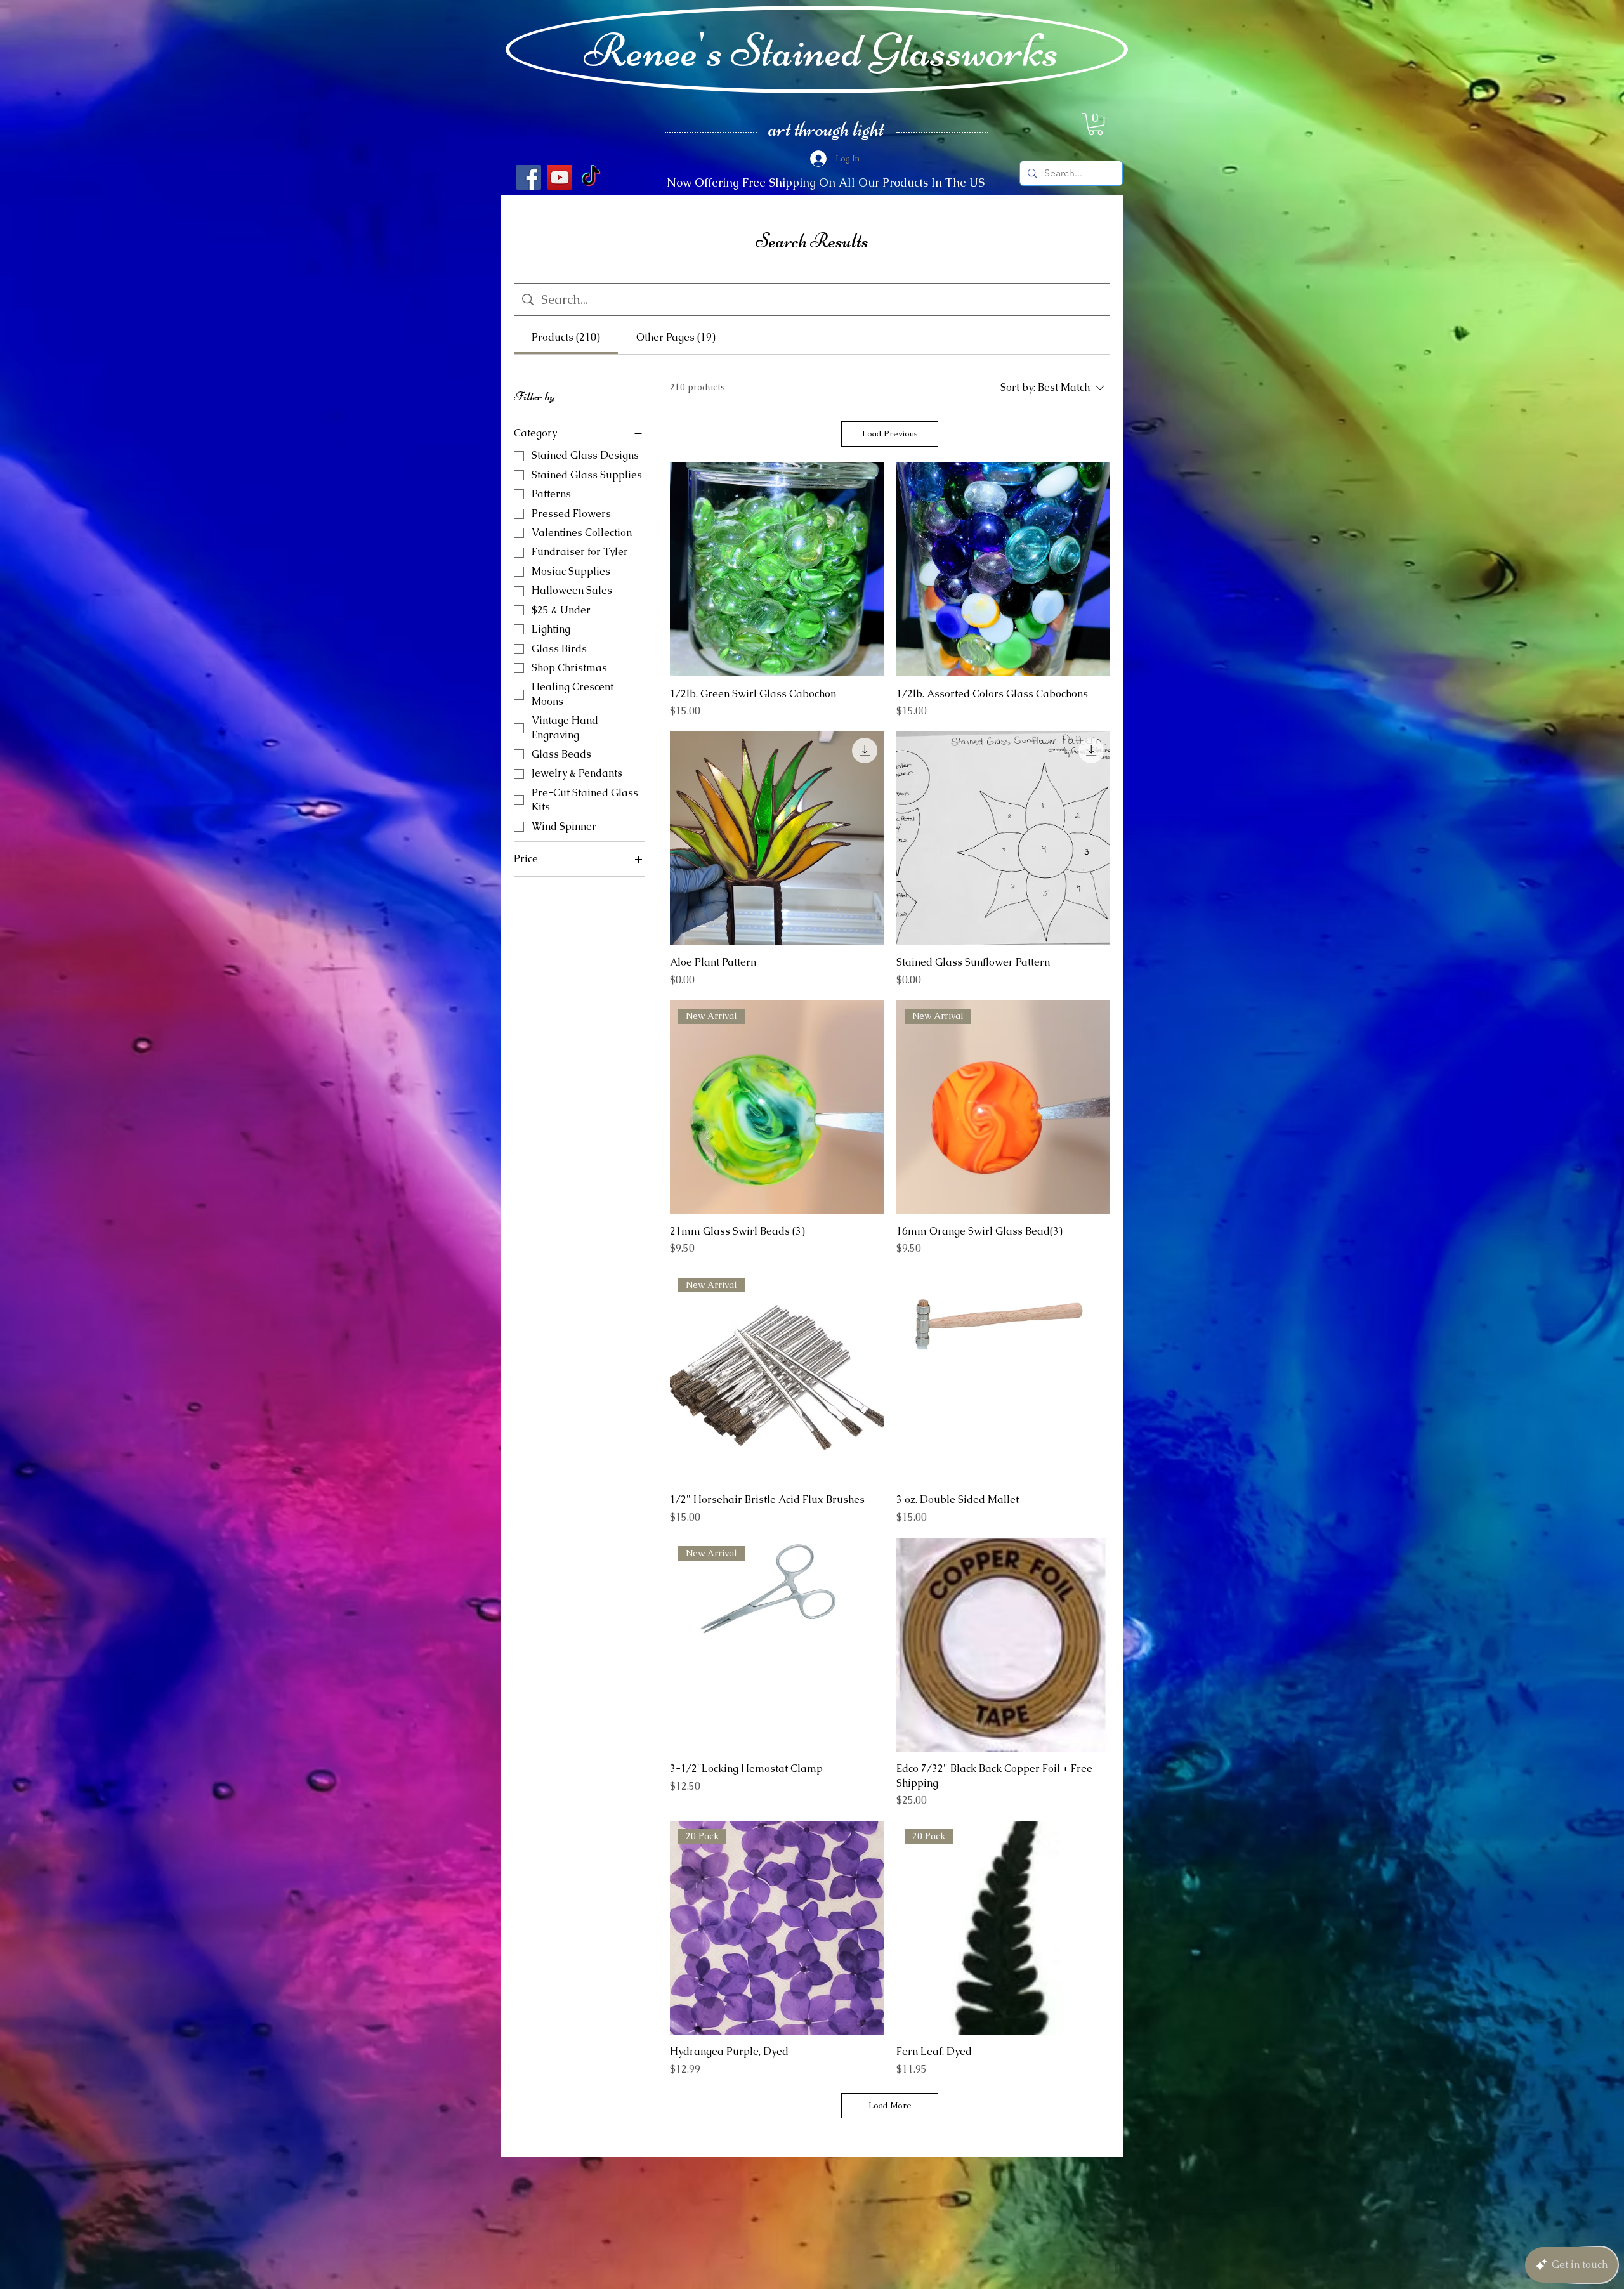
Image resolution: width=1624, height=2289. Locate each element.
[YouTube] (560, 177)
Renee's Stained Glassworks (821, 50)
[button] (1096, 124)
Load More (890, 2105)
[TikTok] (591, 177)
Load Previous (890, 434)
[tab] (566, 338)
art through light (826, 129)
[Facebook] (529, 177)
